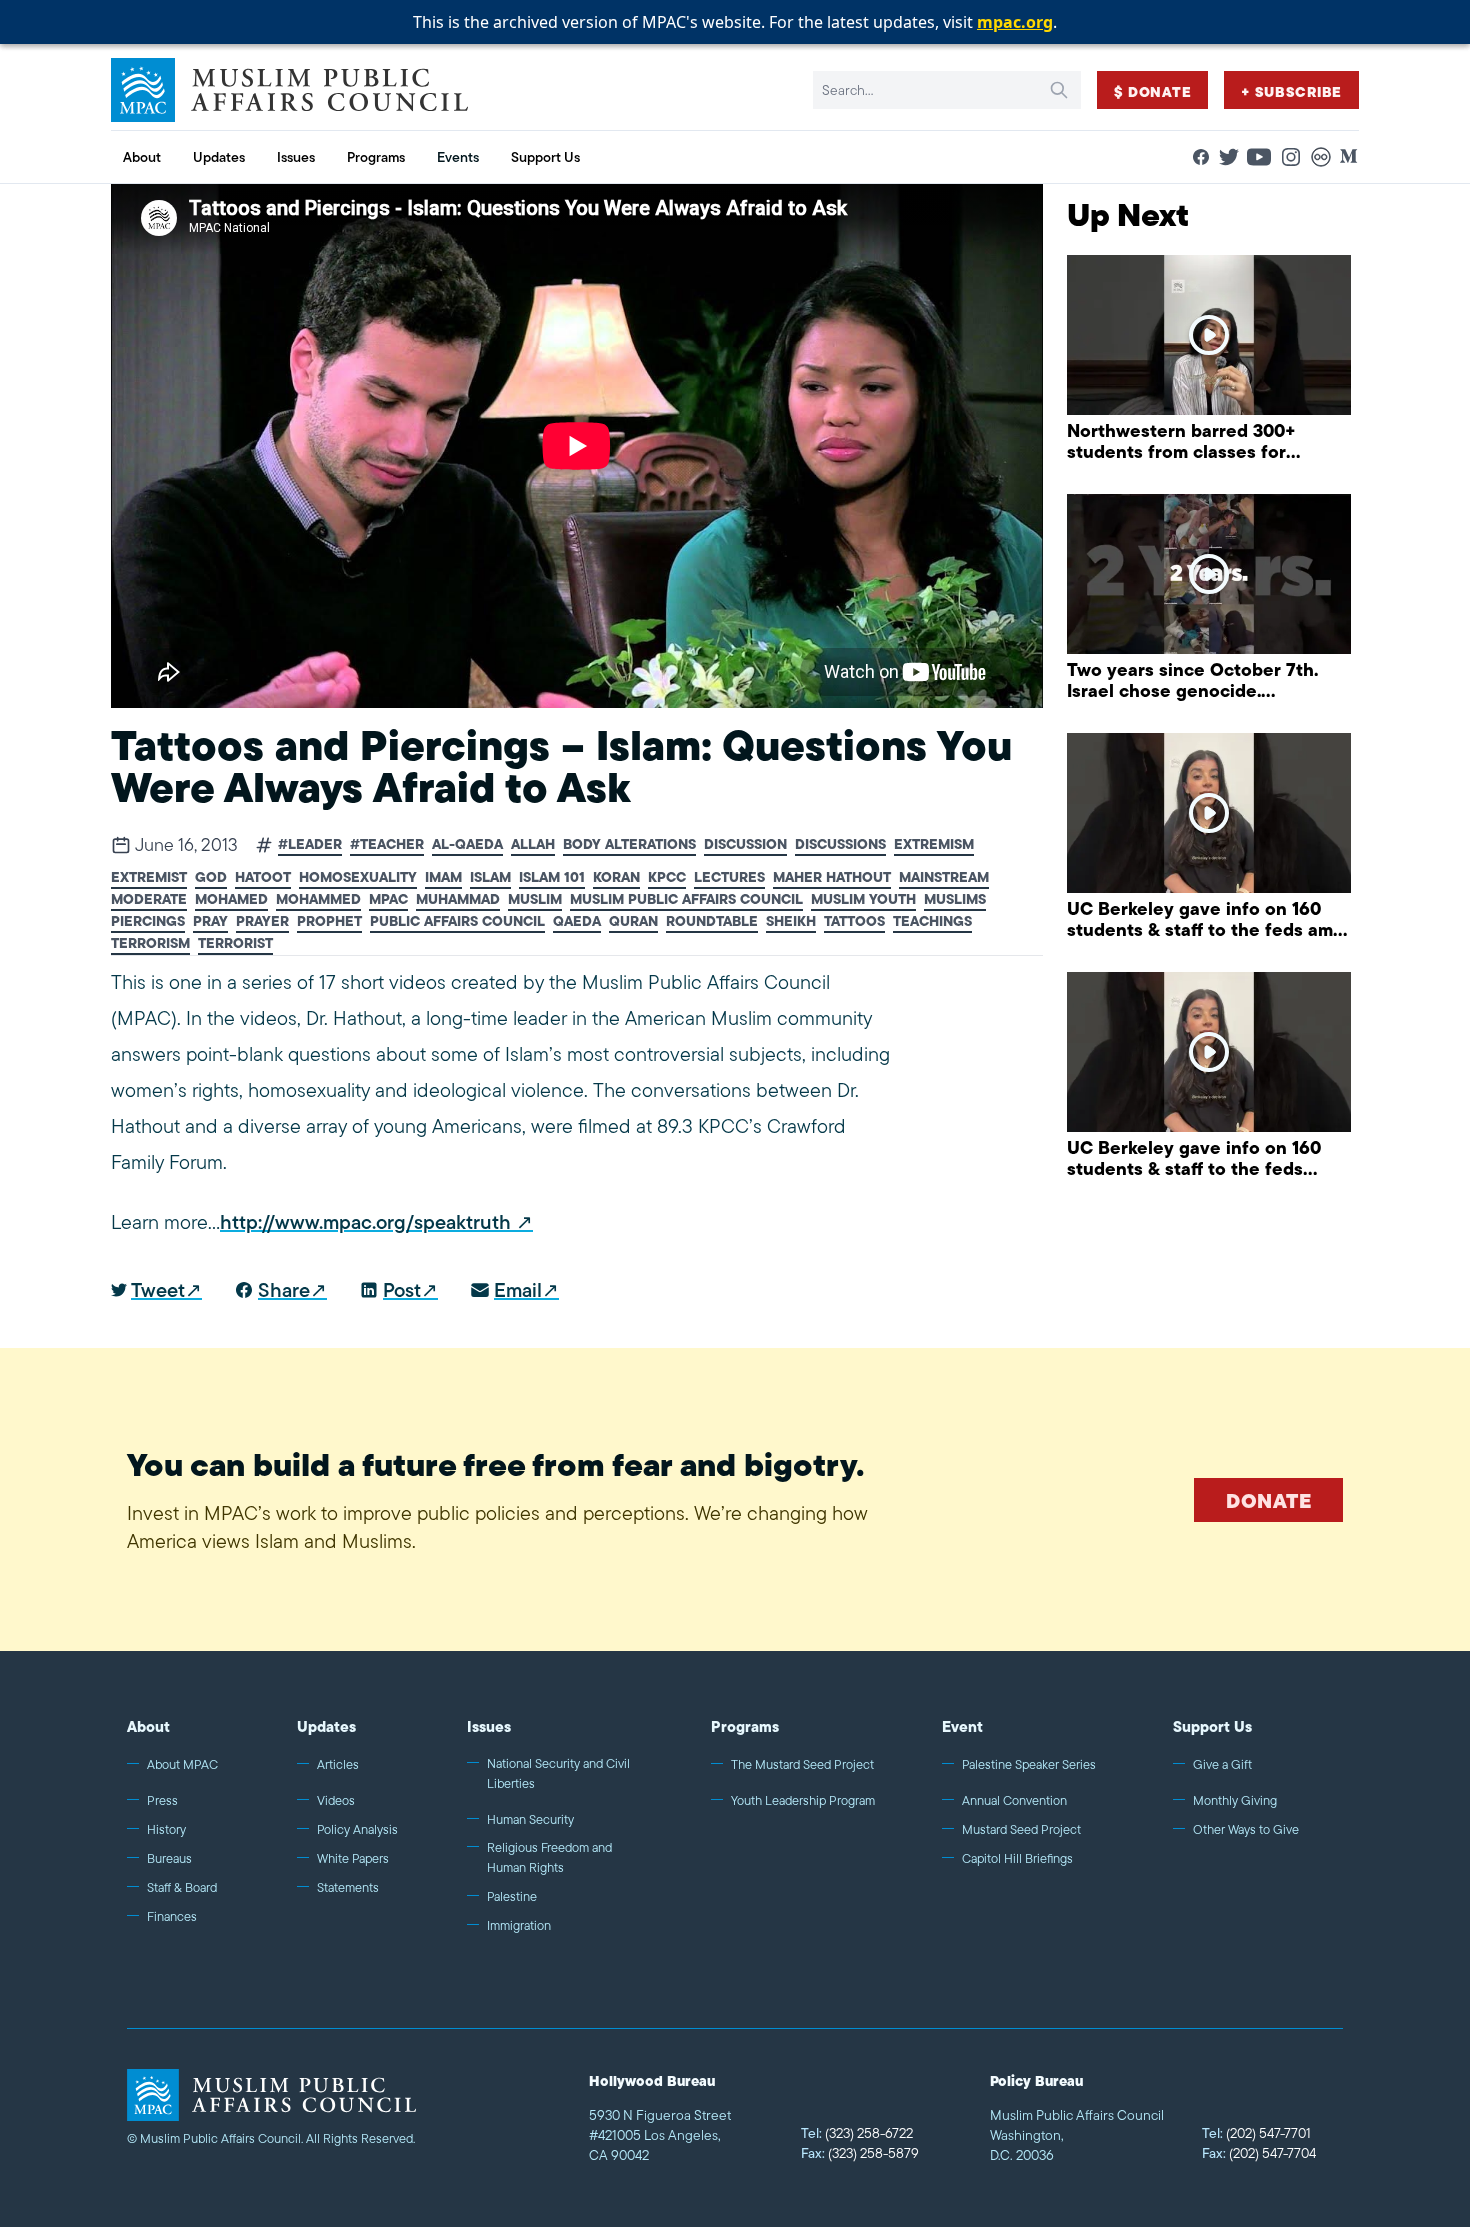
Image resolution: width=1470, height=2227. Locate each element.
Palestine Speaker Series (1029, 1764)
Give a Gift (1222, 1764)
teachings (932, 921)
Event (962, 1726)
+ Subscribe (1291, 92)
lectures (729, 877)
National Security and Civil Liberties (558, 1773)
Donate (1268, 1500)
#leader (310, 844)
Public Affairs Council (457, 921)
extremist (149, 877)
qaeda (577, 921)
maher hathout (832, 877)
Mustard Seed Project (1021, 1829)
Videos (336, 1800)
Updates (326, 1726)
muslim (535, 899)
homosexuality (358, 877)
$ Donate (1153, 92)
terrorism (150, 943)
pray (210, 921)
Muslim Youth (863, 899)
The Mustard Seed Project (802, 1764)
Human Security (530, 1819)
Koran (616, 877)
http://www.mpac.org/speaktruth (365, 1222)
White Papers (353, 1858)
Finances (172, 1916)
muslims (955, 899)
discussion (745, 844)
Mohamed (231, 899)
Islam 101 (552, 877)
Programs (745, 1726)
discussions (840, 844)
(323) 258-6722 (857, 2133)
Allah (533, 844)
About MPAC (182, 1764)
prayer (262, 921)
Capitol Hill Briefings (1017, 1858)
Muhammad (458, 899)
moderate (149, 899)
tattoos (854, 921)
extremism (934, 844)
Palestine (512, 1896)
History (166, 1829)
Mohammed (318, 899)
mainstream (944, 877)
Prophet (329, 921)
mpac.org (1015, 22)
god (211, 877)
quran (633, 921)
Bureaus (169, 1858)
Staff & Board (182, 1887)
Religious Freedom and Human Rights (549, 1857)
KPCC (667, 877)
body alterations (629, 844)
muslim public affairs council (686, 899)
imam (443, 877)
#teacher (387, 844)
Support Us (1212, 1726)
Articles (338, 1764)
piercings (148, 921)
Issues (489, 1726)
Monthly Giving (1235, 1800)
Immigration (519, 1925)
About (148, 1726)
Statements (348, 1887)
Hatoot (263, 877)
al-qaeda (467, 844)
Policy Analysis (357, 1829)
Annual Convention (1014, 1800)
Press (162, 1800)
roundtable (712, 921)
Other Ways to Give (1246, 1829)
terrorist (235, 943)
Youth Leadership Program (803, 1800)
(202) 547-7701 (1256, 2133)
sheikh (791, 921)
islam (490, 877)
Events (458, 157)
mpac (388, 899)
